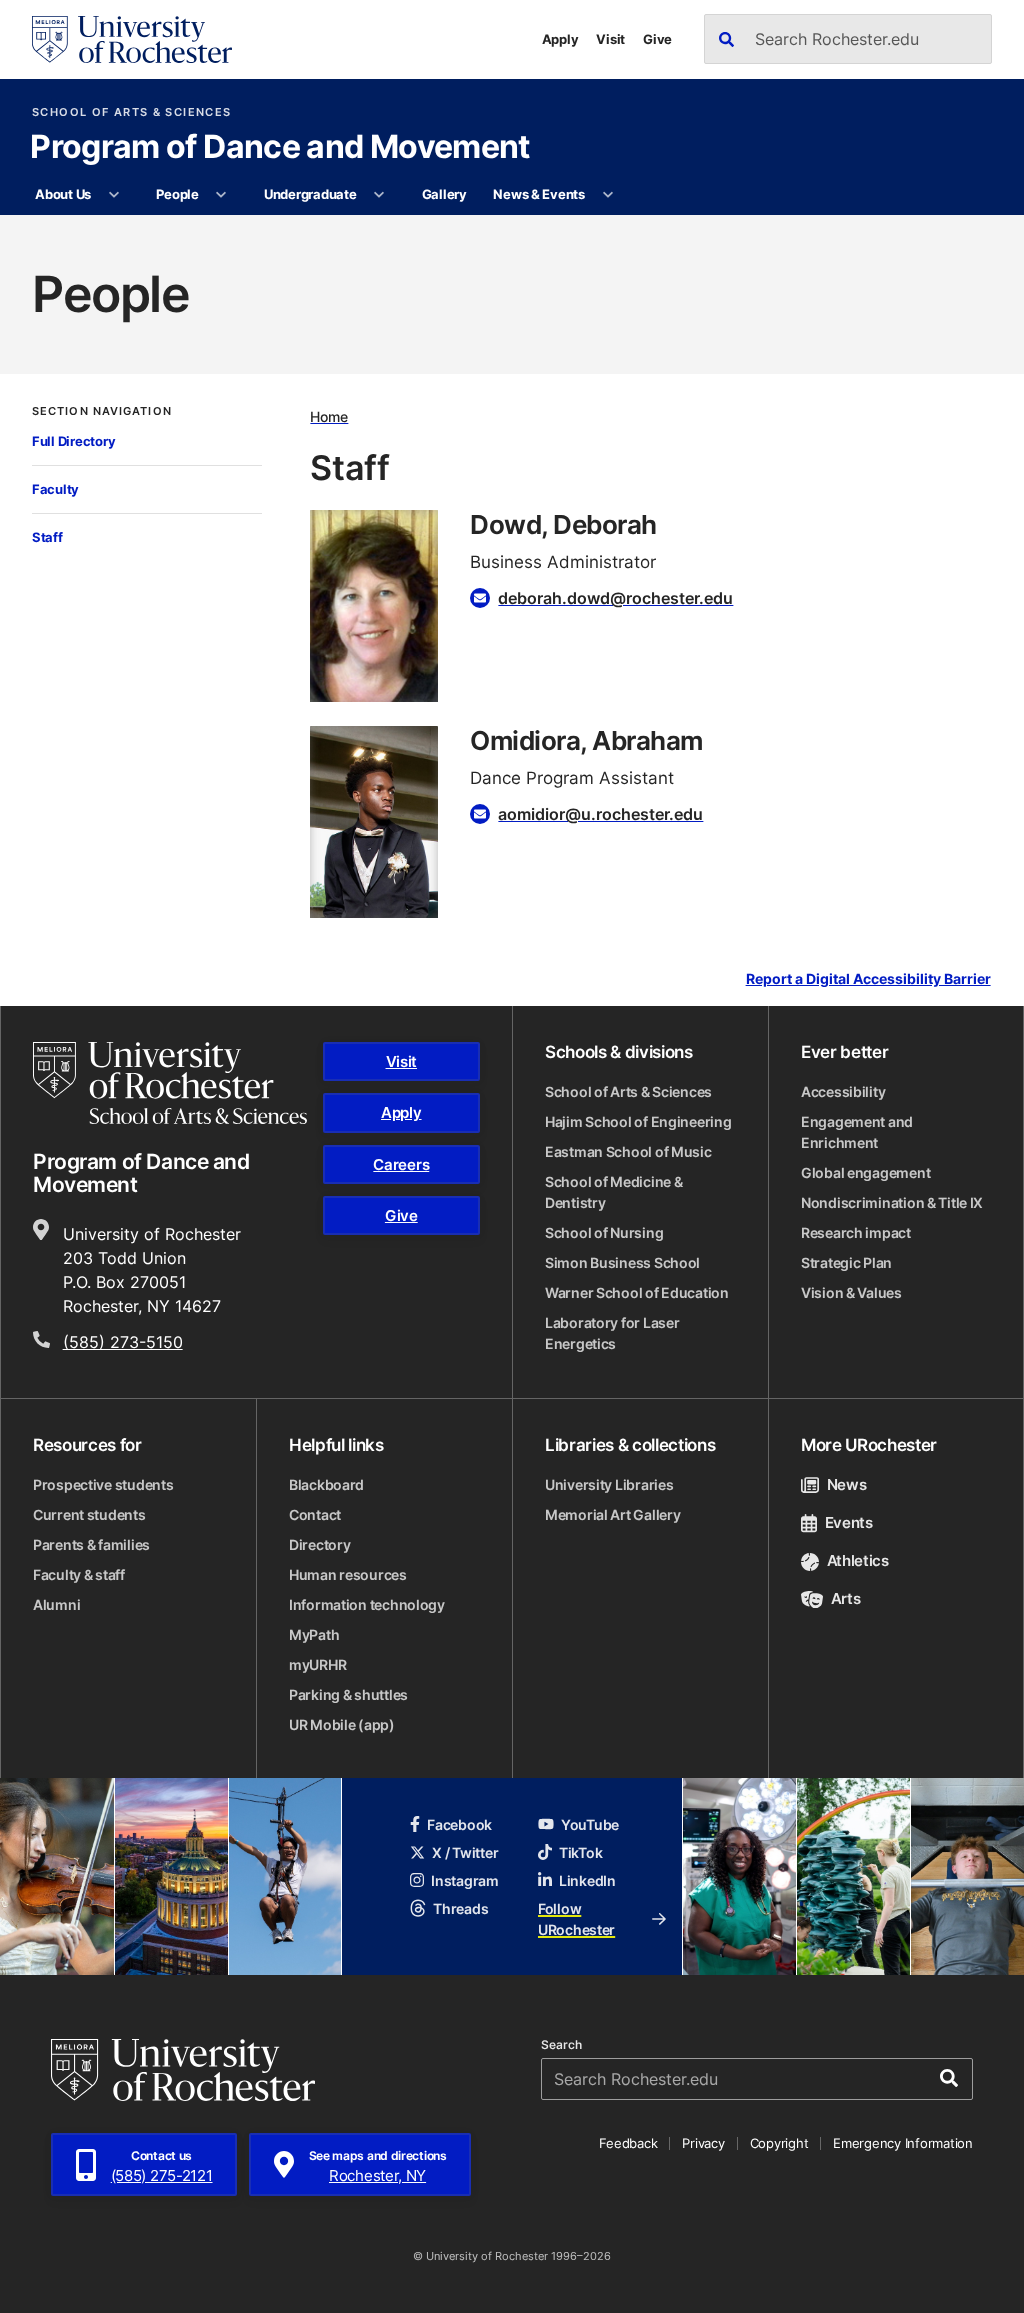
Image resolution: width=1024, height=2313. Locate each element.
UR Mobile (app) (342, 1724)
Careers (401, 1164)
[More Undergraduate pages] (379, 195)
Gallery (444, 194)
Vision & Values (851, 1292)
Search (561, 2045)
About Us (63, 194)
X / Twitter (465, 1852)
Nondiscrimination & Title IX (892, 1202)
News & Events (539, 194)
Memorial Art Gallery (612, 1514)
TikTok (580, 1852)
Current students (89, 1514)
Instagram (464, 1880)
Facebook (459, 1824)
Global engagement (865, 1172)
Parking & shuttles (348, 1694)
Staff (47, 537)
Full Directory (73, 441)
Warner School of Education (637, 1292)
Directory (319, 1544)
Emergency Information (903, 2143)
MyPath (314, 1634)
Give (657, 39)
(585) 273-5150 (123, 1342)
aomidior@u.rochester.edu (600, 814)
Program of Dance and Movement (279, 148)
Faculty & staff (79, 1574)
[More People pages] (221, 195)
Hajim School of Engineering (638, 1121)
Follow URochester (576, 1919)
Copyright (779, 2143)
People (177, 194)
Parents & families (91, 1544)
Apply (560, 39)
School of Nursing (604, 1232)
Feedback (628, 2143)
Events (849, 1522)
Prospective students (103, 1484)
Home (329, 416)
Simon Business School (622, 1262)
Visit (610, 39)
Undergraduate (310, 194)
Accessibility (843, 1091)
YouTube (590, 1824)
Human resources (348, 1574)
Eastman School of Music (628, 1151)
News (846, 1484)
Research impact (856, 1232)
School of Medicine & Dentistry (613, 1192)
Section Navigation (102, 411)
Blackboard (326, 1484)
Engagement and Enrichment (857, 1132)
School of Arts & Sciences (131, 112)
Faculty (55, 489)
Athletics (858, 1560)
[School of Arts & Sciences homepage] (170, 1083)
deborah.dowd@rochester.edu (615, 598)
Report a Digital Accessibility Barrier (868, 979)
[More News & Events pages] (607, 195)
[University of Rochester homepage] (132, 39)
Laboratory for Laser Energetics (612, 1333)
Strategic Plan (846, 1262)
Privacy (703, 2143)
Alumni (56, 1604)
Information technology (367, 1604)
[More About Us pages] (113, 195)
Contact (315, 1514)
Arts (845, 1598)
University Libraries (609, 1484)
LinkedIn (587, 1880)
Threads (460, 1908)
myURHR (317, 1664)
